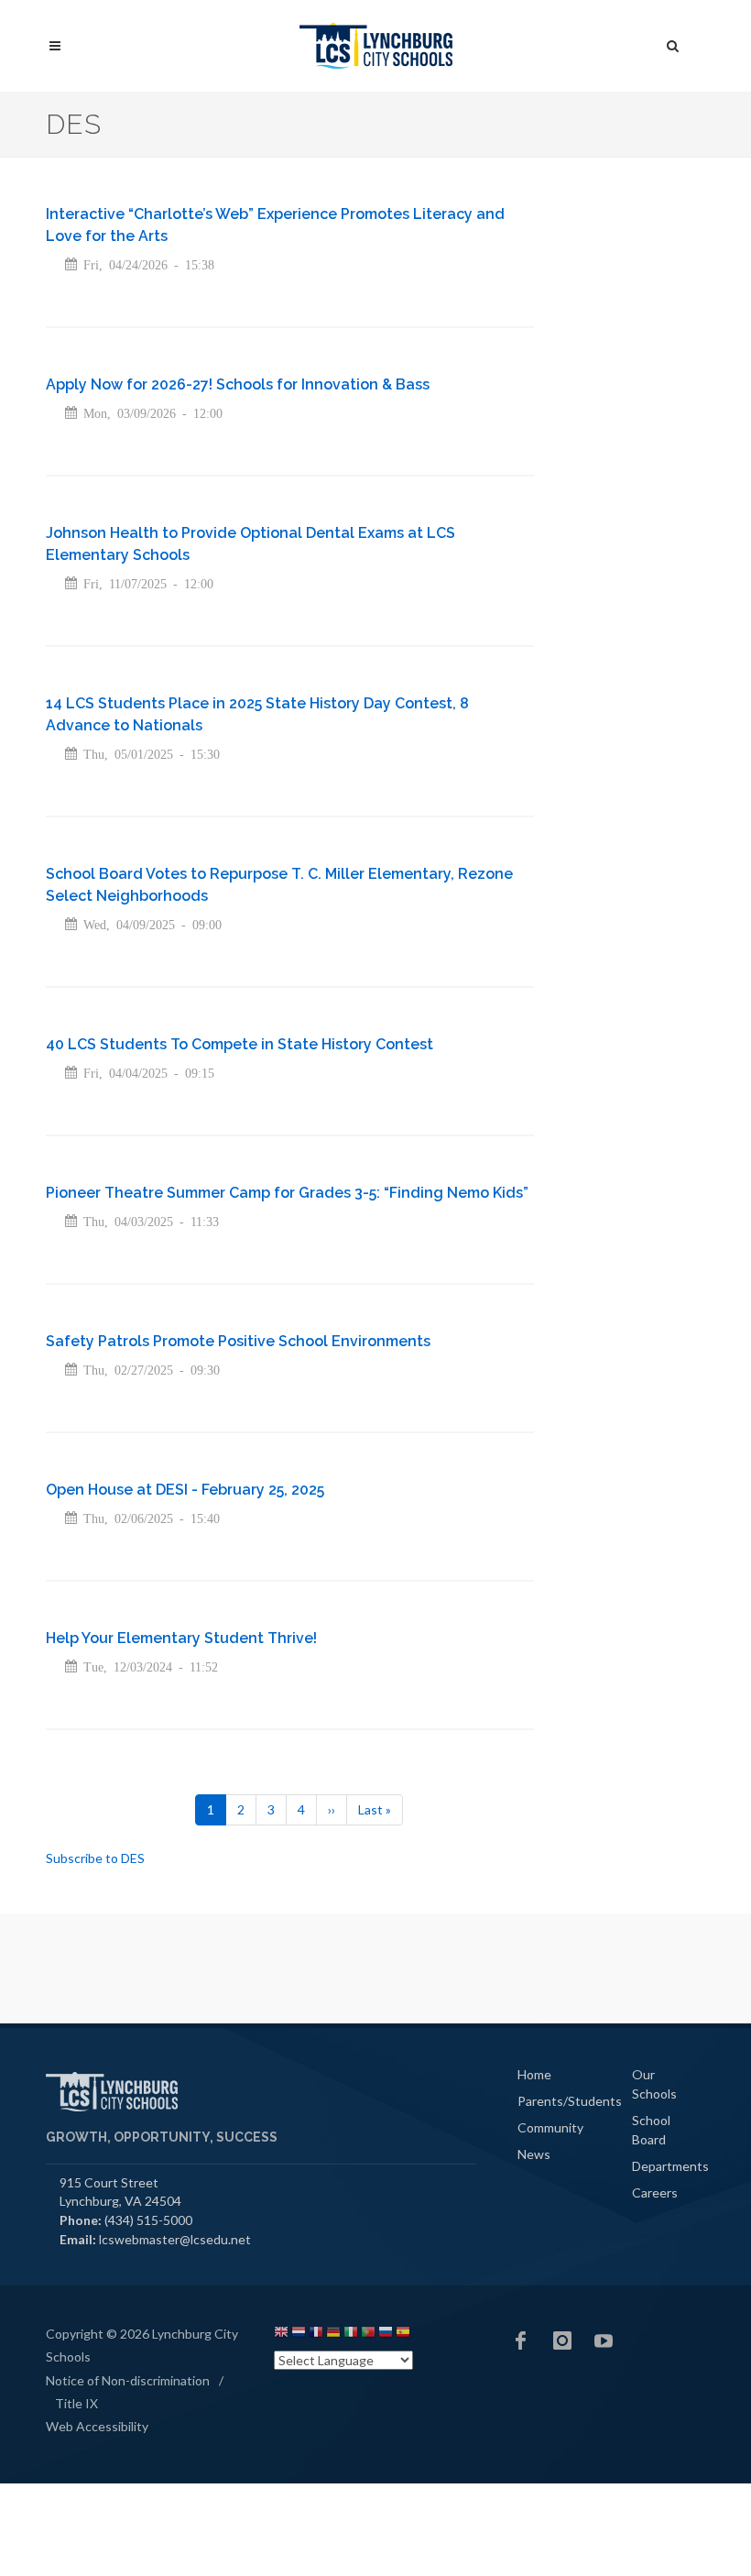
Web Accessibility (97, 2426)
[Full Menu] (55, 46)
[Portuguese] (368, 2335)
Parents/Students (570, 2101)
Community (550, 2127)
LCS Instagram (562, 2340)
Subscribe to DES (95, 1858)
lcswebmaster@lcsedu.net (175, 2239)
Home (534, 2074)
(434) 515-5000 (148, 2220)
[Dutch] (299, 2335)
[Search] (673, 43)
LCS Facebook (521, 2340)
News (534, 2154)
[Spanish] (403, 2335)
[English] (281, 2335)
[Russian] (386, 2335)
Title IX (76, 2403)
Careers (655, 2192)
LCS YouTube (604, 2340)
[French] (316, 2335)
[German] (333, 2335)
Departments (670, 2166)
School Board (651, 2130)
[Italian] (351, 2335)
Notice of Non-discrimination (128, 2380)
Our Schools (654, 2084)
